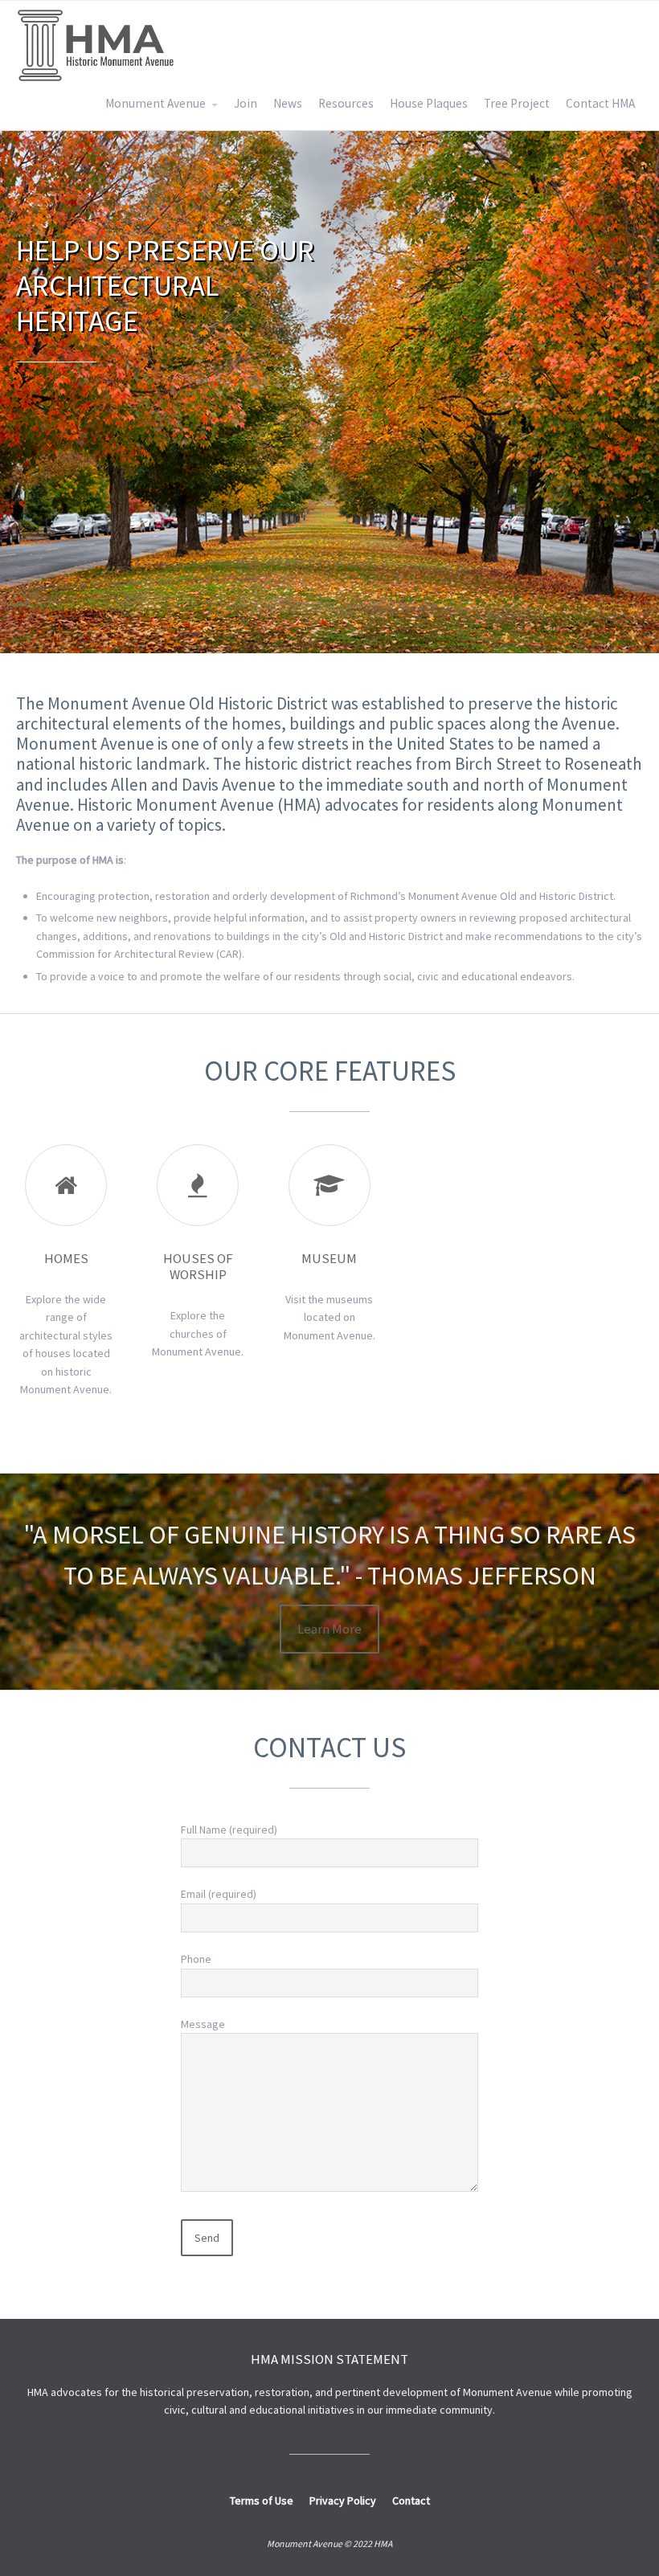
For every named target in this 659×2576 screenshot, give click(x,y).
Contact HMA (600, 103)
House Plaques (429, 103)
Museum (329, 1258)
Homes (66, 1258)
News (288, 103)
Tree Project (517, 103)
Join (246, 103)
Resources (346, 103)
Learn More (329, 1629)
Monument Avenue (156, 103)
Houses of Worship (198, 1266)
